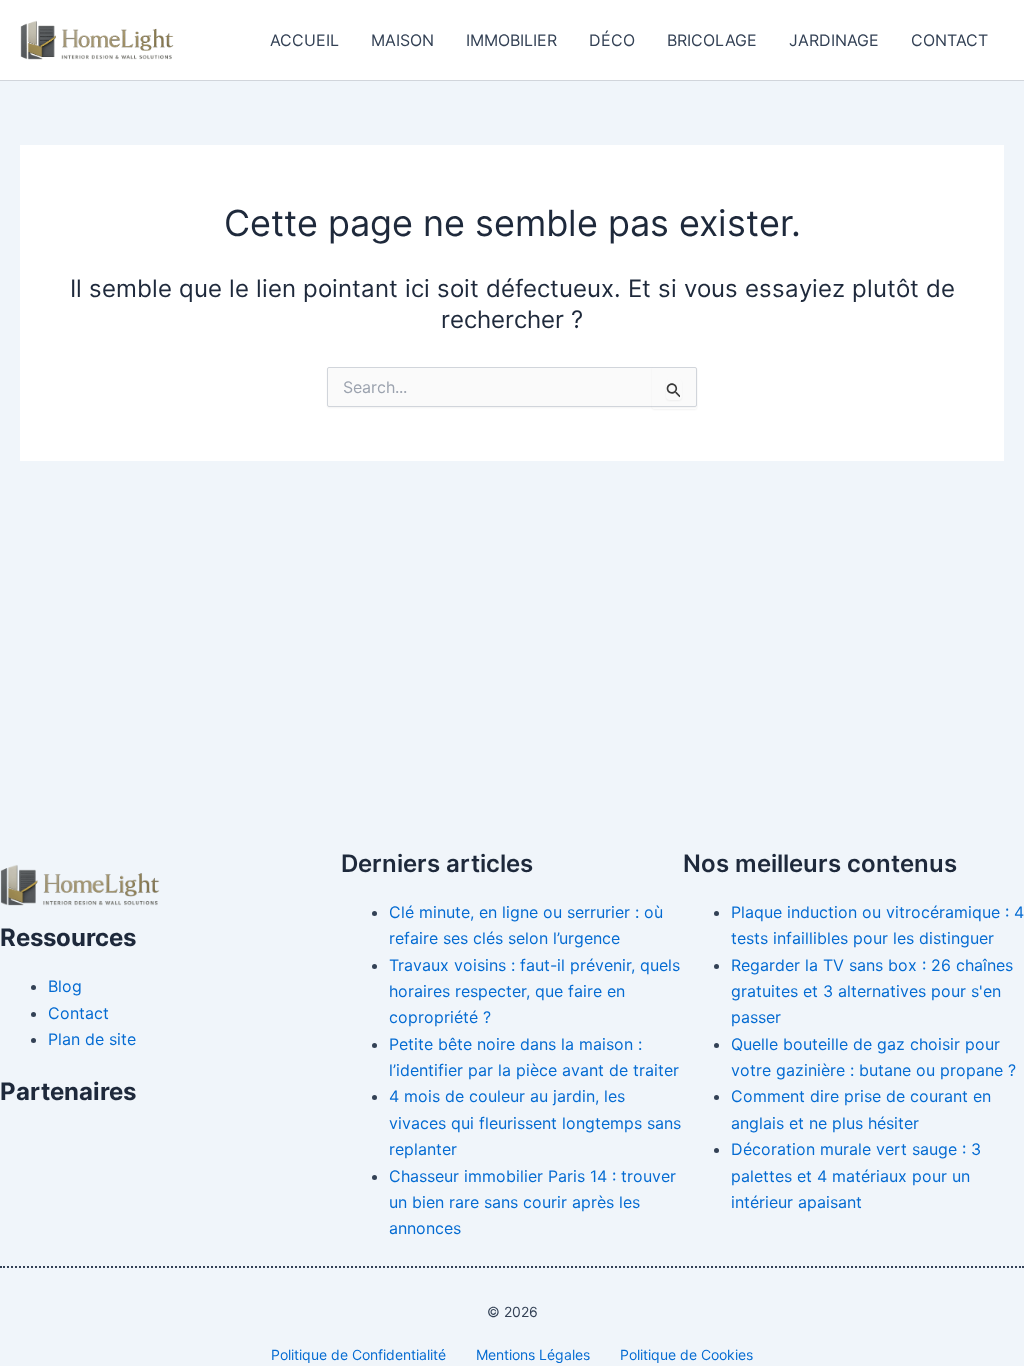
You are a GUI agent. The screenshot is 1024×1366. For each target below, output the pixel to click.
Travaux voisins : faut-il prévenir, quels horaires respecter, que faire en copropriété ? (534, 991)
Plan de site (92, 1039)
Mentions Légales (533, 1354)
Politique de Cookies (686, 1354)
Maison (402, 40)
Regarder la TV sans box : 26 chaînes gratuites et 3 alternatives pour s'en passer (872, 991)
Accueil (304, 40)
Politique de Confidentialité (358, 1354)
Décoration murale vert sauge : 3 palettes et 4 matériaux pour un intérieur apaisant (856, 1175)
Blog (65, 986)
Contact (949, 40)
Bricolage (712, 40)
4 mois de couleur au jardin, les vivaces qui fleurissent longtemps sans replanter (535, 1122)
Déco (612, 40)
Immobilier (511, 40)
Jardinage (834, 40)
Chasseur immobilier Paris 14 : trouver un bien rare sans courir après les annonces (532, 1202)
